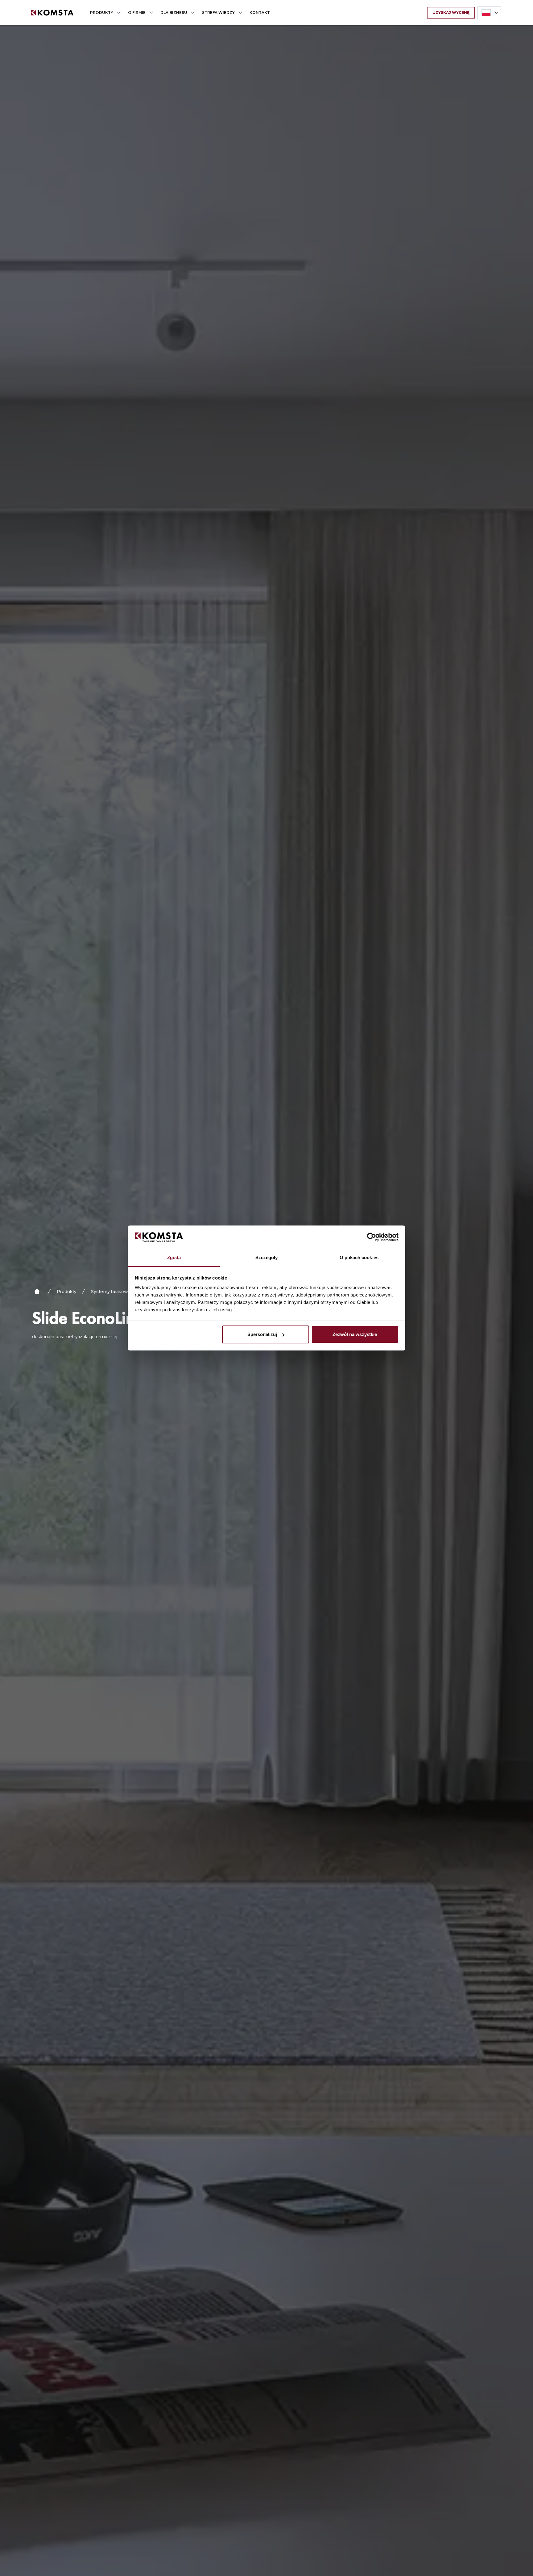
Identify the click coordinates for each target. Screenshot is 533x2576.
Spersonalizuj (262, 1334)
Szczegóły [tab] (267, 1257)
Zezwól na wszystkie (355, 1334)
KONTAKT (260, 13)
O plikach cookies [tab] (359, 1257)
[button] (104, 13)
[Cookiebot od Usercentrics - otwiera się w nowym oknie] (372, 1237)
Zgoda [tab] (174, 1257)
